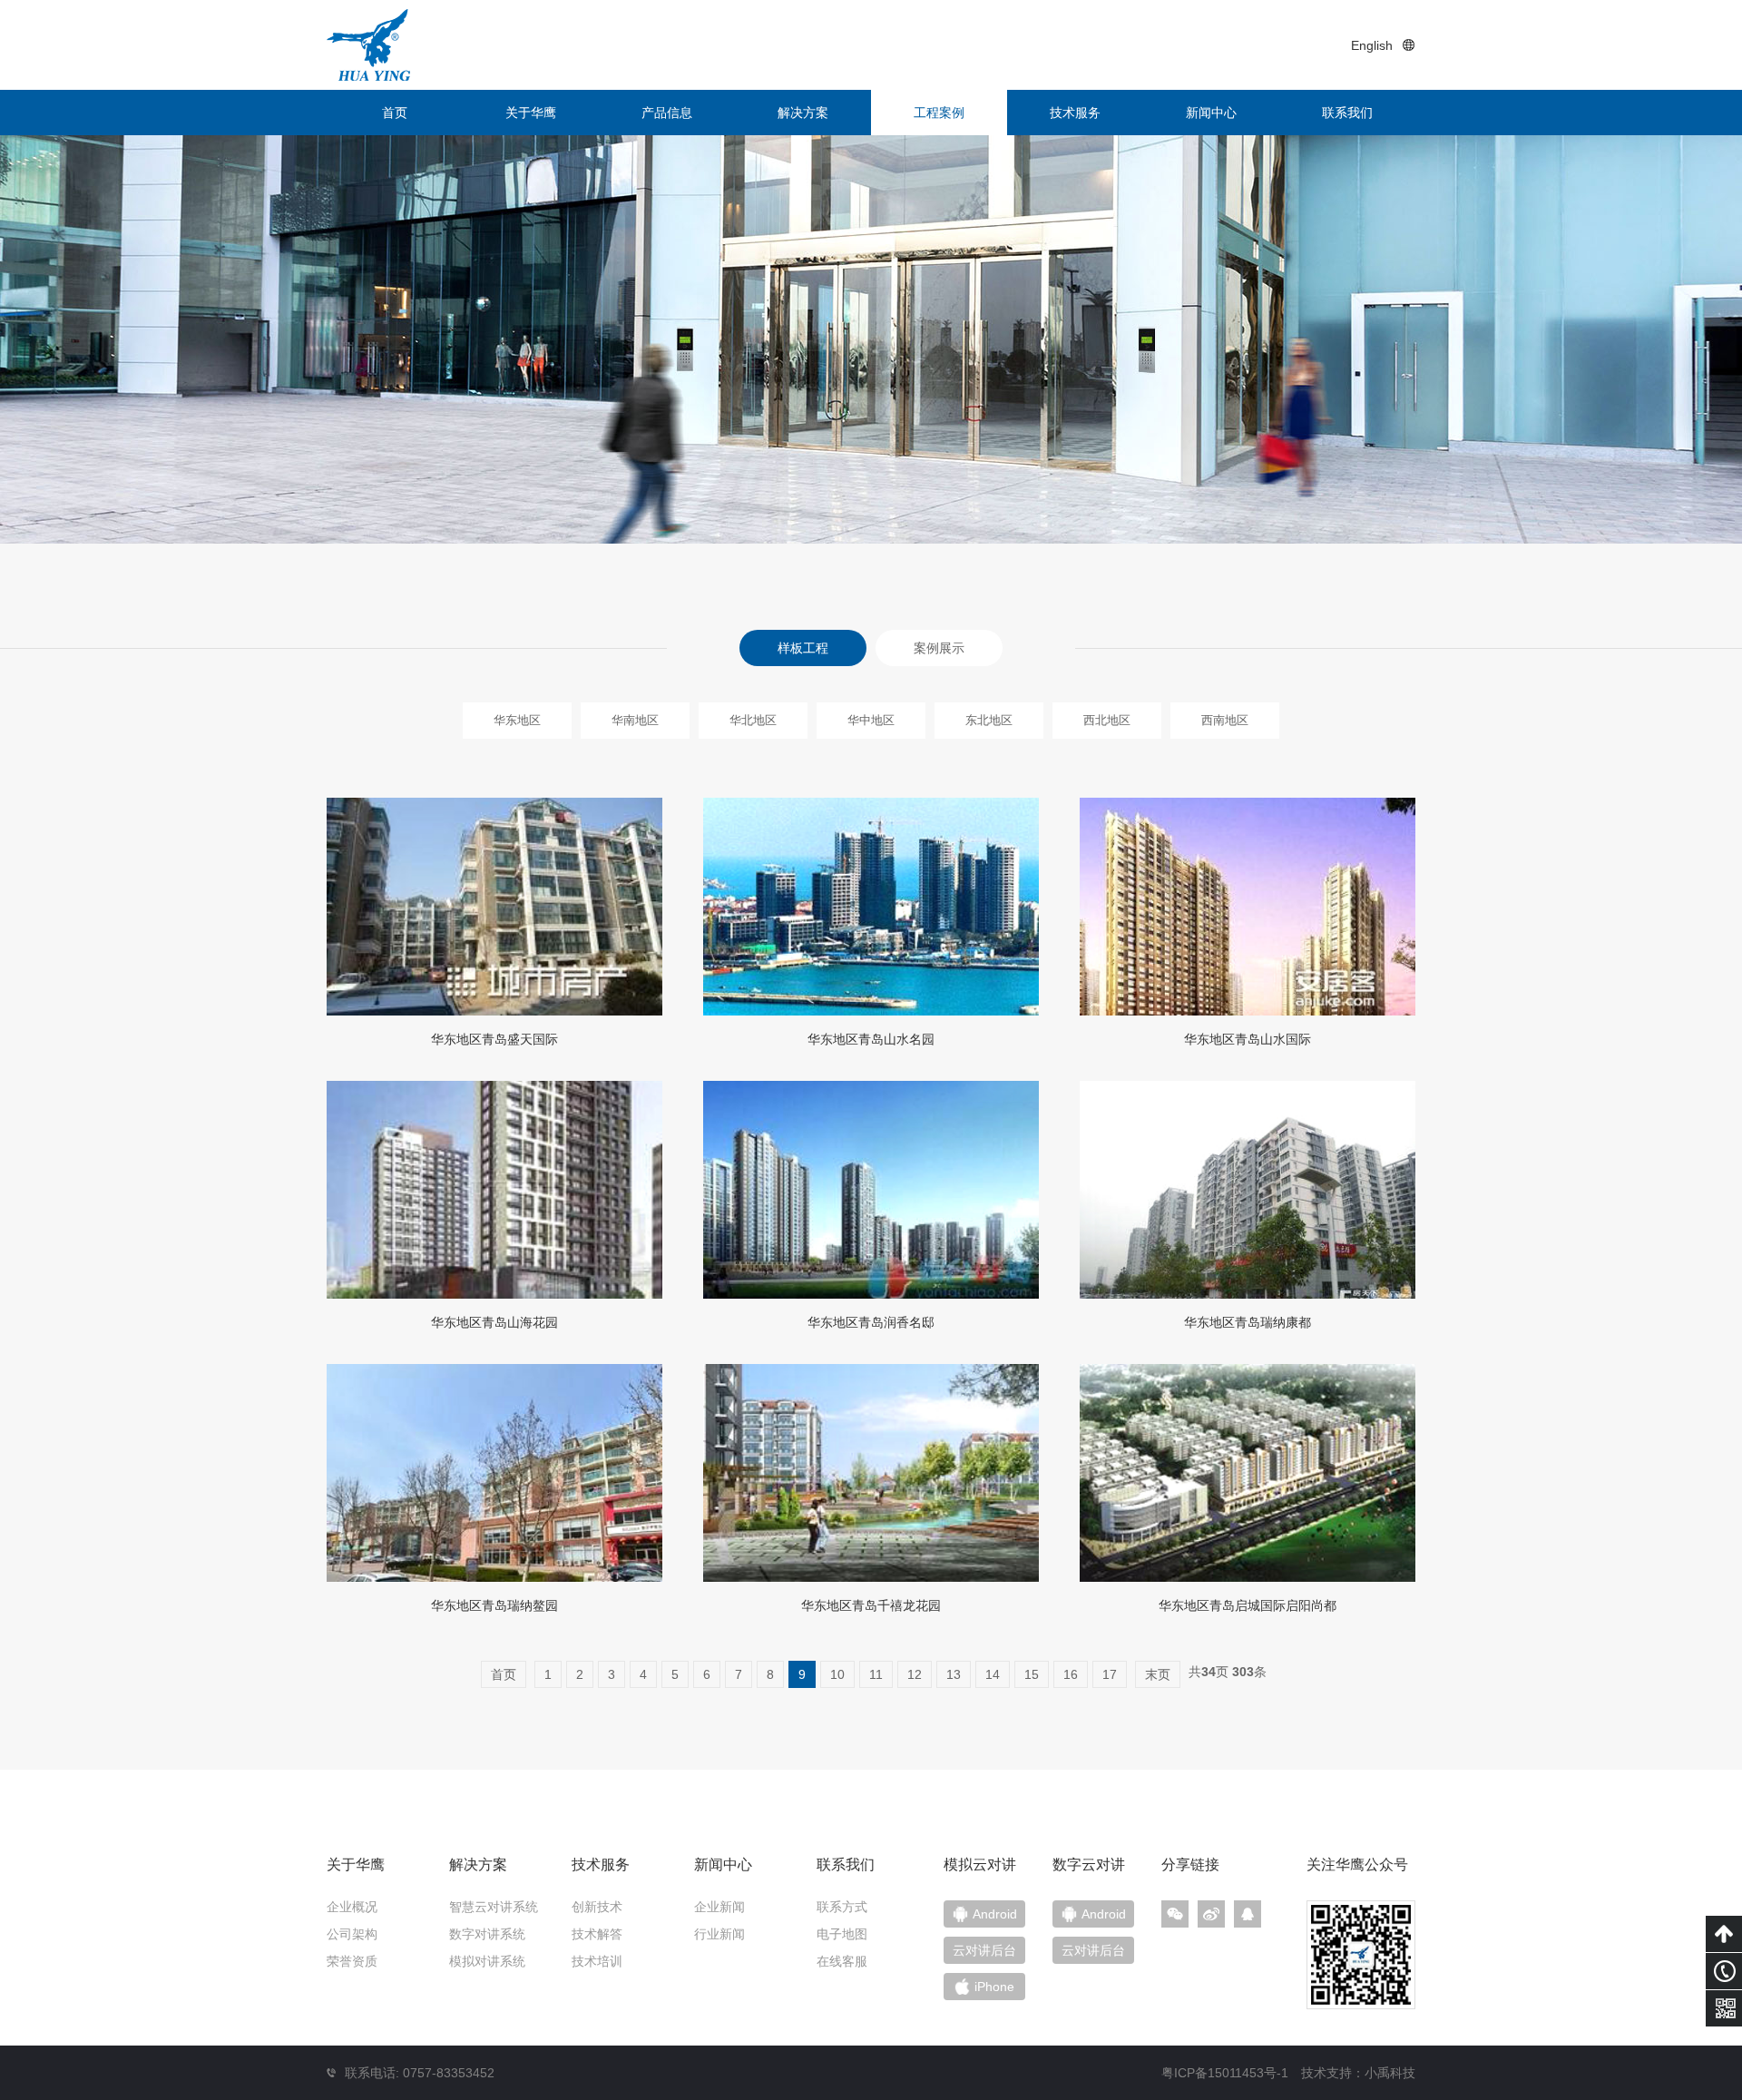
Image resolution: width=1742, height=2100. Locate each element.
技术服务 (1075, 113)
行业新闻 (719, 1934)
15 (1032, 1674)
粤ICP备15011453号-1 (1225, 2073)
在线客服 (842, 1961)
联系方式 (842, 1907)
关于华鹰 (531, 113)
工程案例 (939, 113)
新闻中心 (1211, 113)
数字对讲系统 (487, 1934)
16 (1071, 1674)
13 (954, 1674)
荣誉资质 (352, 1961)
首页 (395, 113)
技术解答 (597, 1934)
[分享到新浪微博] (1211, 1914)
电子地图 (842, 1934)
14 (993, 1674)
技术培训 (597, 1961)
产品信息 (667, 113)
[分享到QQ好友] (1248, 1914)
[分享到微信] (1175, 1914)
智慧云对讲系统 (494, 1907)
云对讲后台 (1093, 1950)
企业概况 (352, 1907)
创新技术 (597, 1907)
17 (1110, 1674)
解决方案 (803, 113)
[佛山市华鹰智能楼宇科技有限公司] (368, 45)
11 (876, 1674)
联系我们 (1347, 113)
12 (915, 1674)
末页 (1158, 1674)
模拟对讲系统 (487, 1961)
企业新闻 (719, 1907)
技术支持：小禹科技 (1358, 2073)
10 (837, 1674)
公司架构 (352, 1934)
